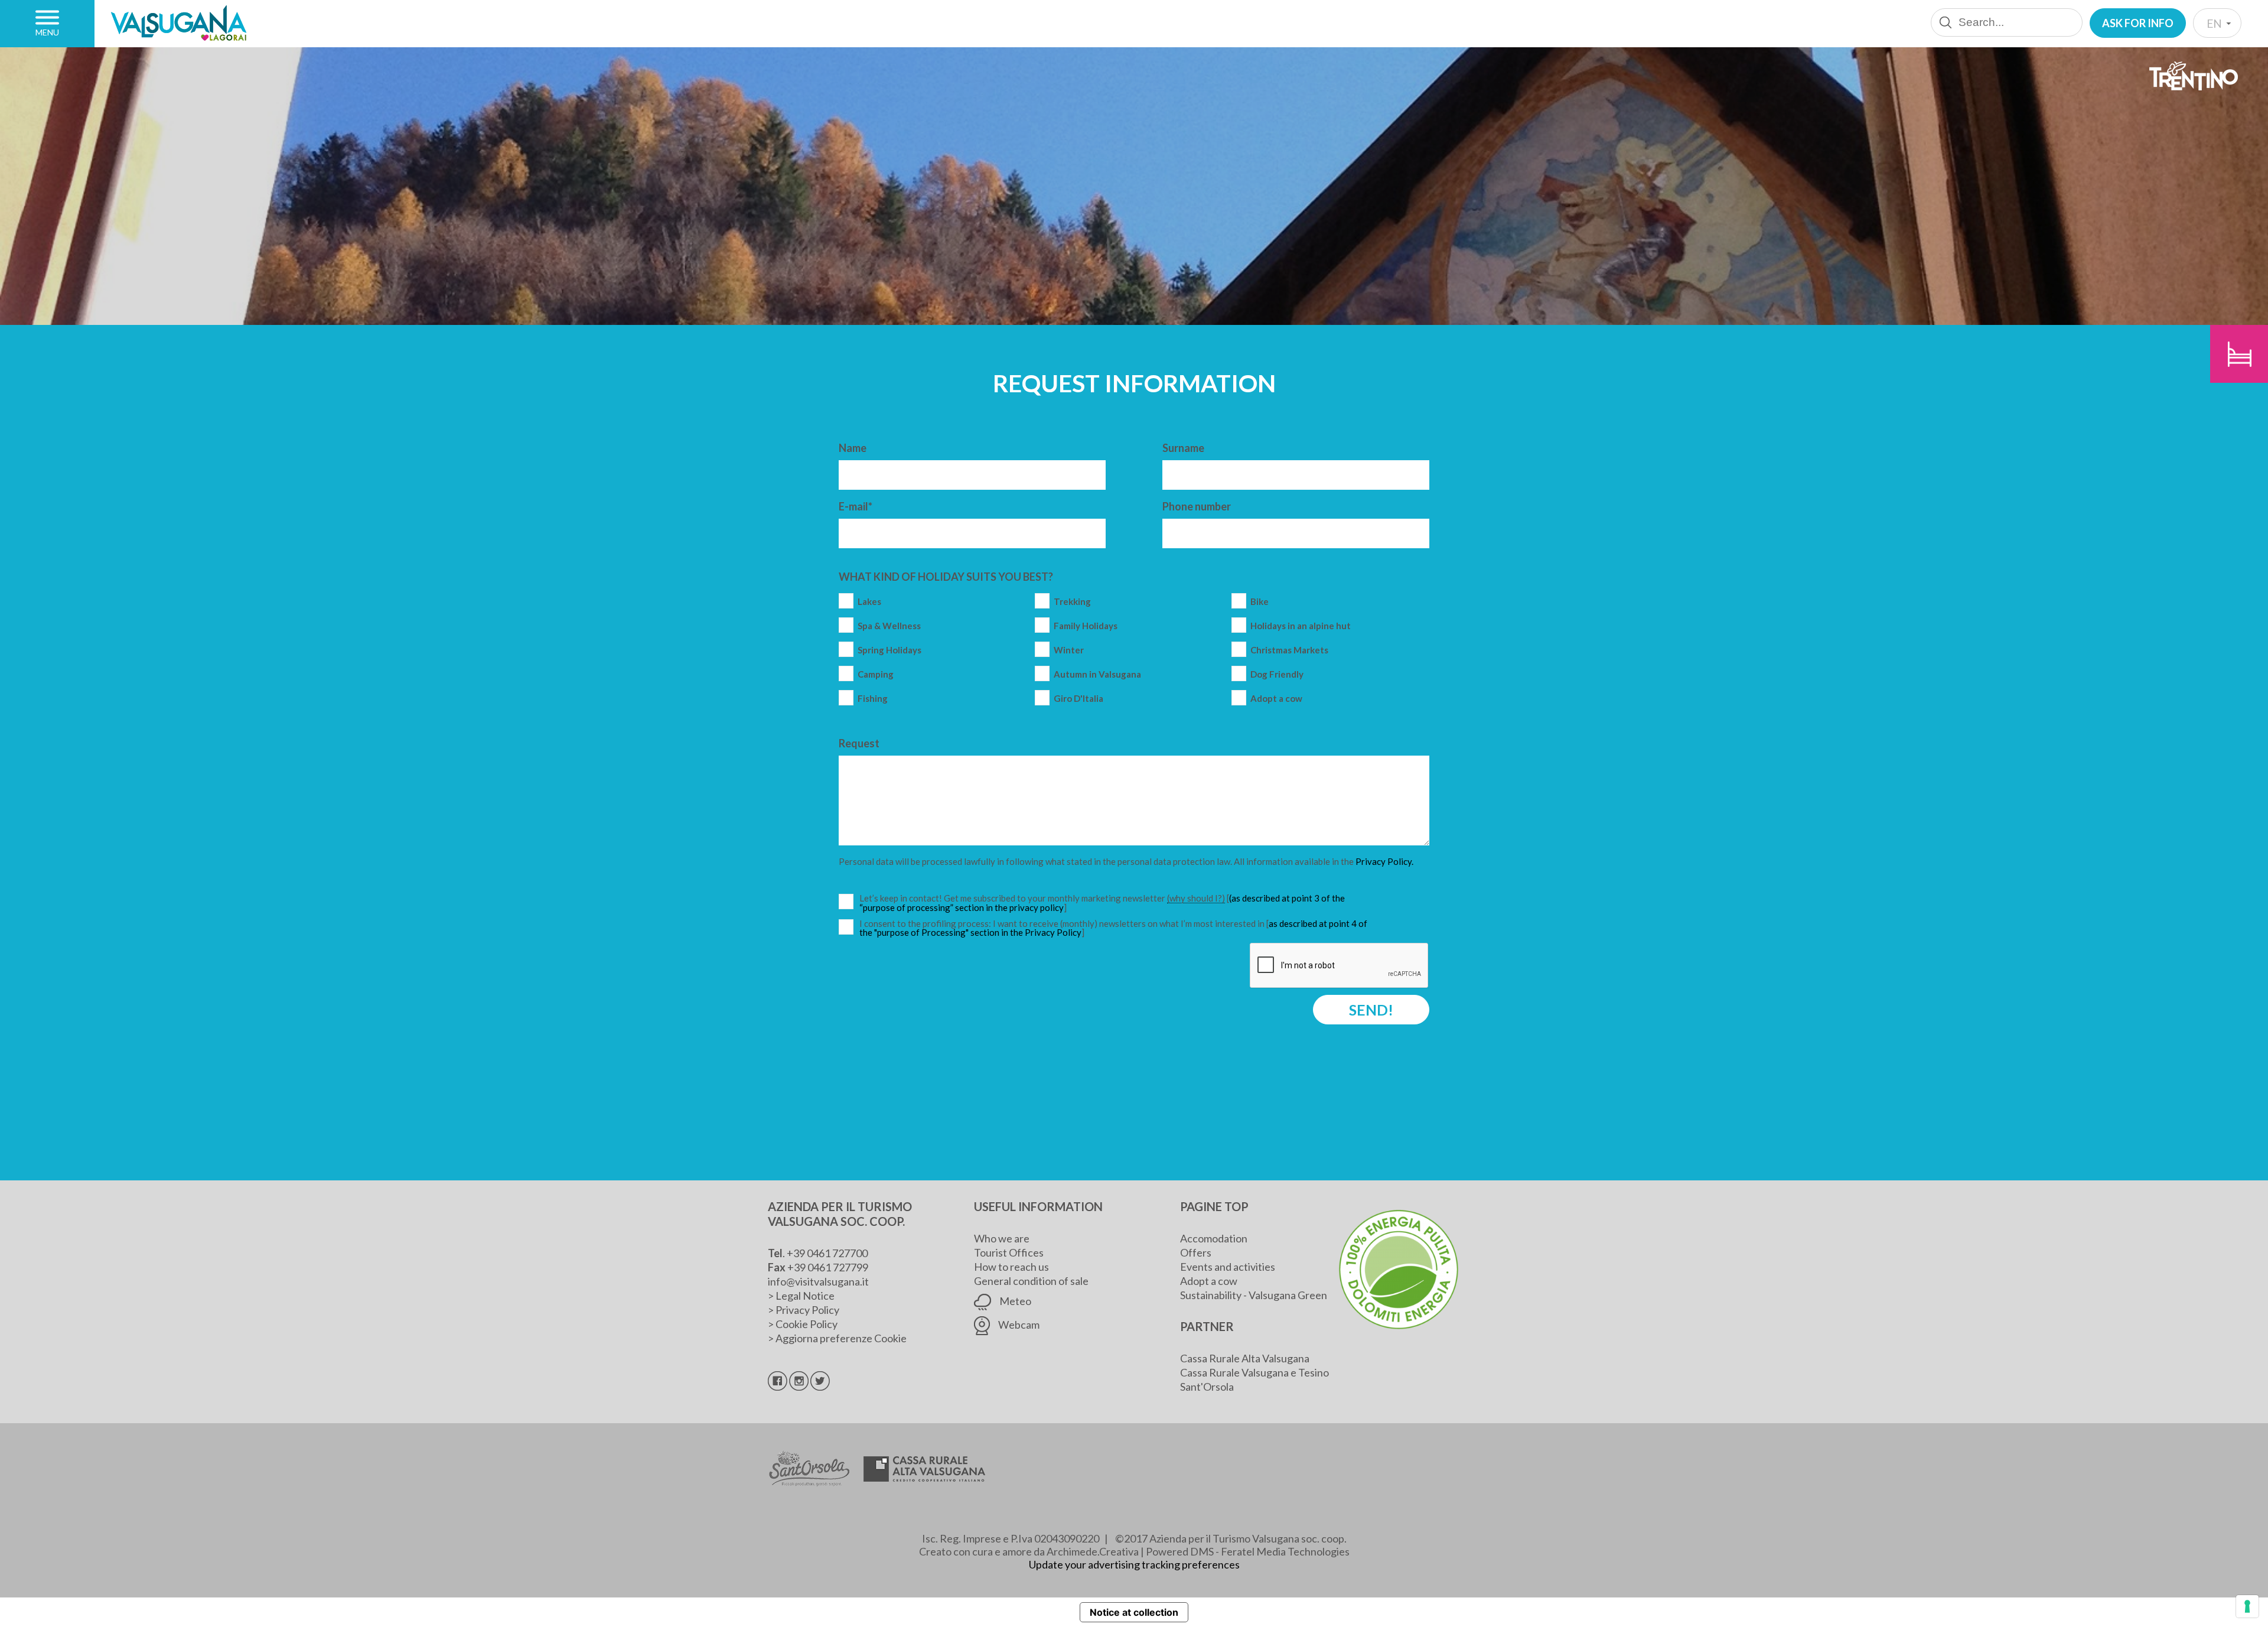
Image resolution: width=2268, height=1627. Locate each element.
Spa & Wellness (889, 626)
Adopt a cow (1276, 699)
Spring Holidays (889, 650)
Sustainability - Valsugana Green (1254, 1295)
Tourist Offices (1009, 1252)
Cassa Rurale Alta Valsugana (1245, 1358)
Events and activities (1228, 1267)
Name (853, 448)
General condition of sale (1031, 1281)
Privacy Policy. (1384, 861)
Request (859, 743)
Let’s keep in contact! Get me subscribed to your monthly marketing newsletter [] (1115, 903)
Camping (876, 674)
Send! (1371, 1010)
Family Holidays (1086, 626)
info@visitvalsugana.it (818, 1281)
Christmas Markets (1289, 650)
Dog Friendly (1277, 674)
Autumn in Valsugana (1097, 674)
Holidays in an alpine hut (1301, 626)
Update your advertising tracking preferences (1134, 1564)
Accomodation (1214, 1238)
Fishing (873, 699)
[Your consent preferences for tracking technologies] (2247, 1606)
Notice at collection (1134, 1612)
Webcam (1018, 1325)
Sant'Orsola (1207, 1387)
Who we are (1002, 1238)
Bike (1260, 602)
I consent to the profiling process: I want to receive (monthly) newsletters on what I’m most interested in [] (1113, 928)
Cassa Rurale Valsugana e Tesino (1254, 1372)
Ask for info (2138, 23)
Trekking (1072, 602)
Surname (1183, 448)
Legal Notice (805, 1296)
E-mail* (856, 506)
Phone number (1197, 506)
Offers (1196, 1252)
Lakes (869, 602)
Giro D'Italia (1078, 699)
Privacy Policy (807, 1310)
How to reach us (1011, 1267)
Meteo (1014, 1301)
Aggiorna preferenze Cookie (841, 1338)
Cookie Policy (806, 1324)
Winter (1069, 650)
